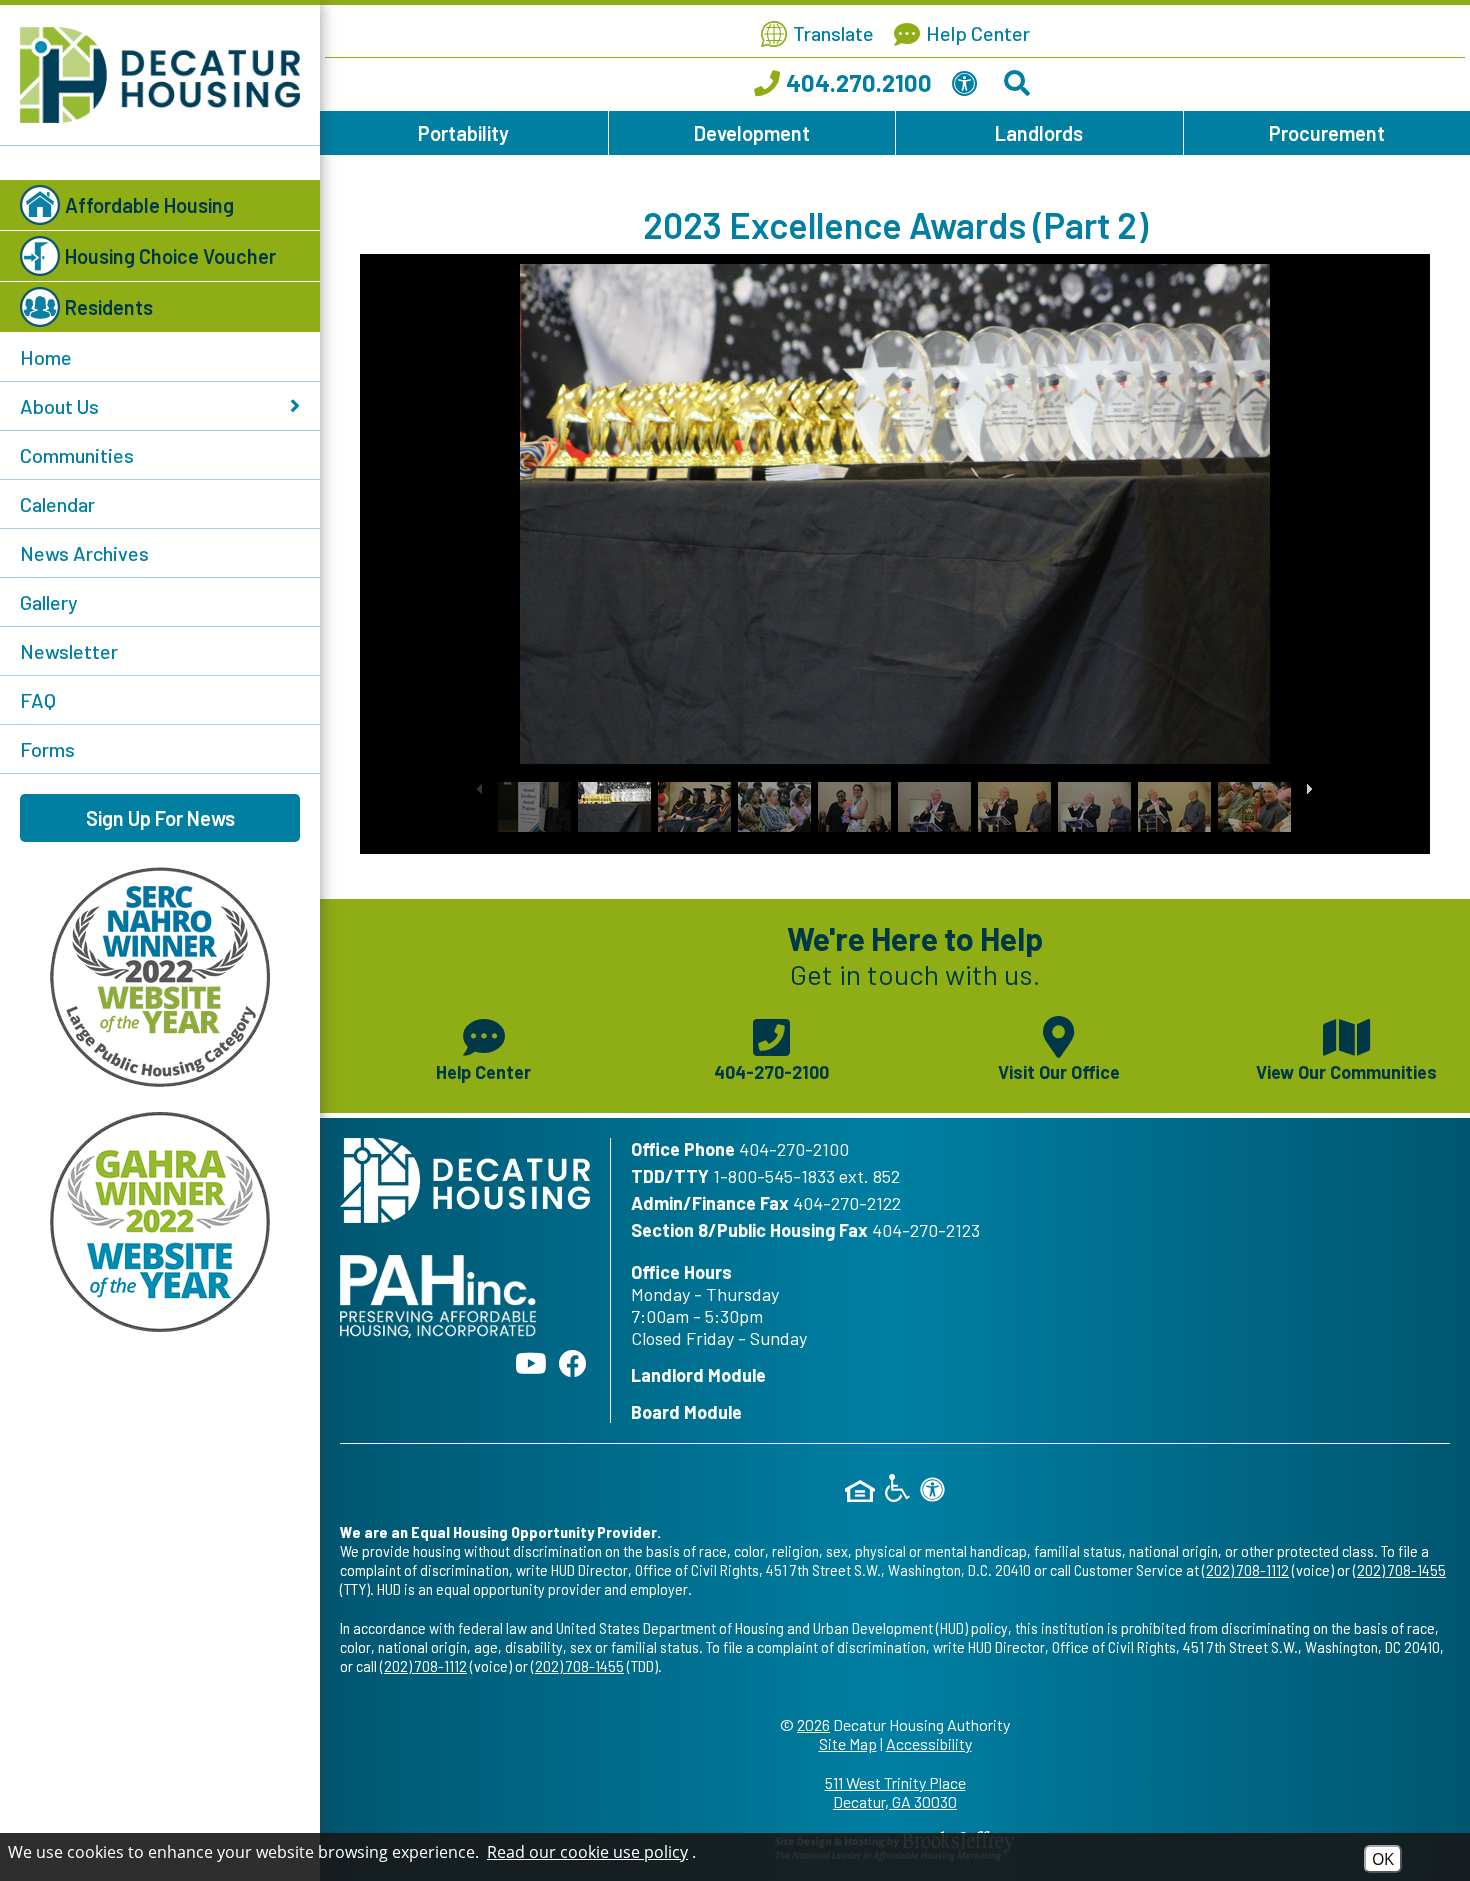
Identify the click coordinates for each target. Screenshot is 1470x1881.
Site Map (848, 1743)
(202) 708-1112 (1245, 1569)
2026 (813, 1724)
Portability (463, 133)
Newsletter (69, 651)
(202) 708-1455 (1399, 1569)
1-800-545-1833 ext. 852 (806, 1176)
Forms (47, 749)
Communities (77, 455)
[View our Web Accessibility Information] (968, 87)
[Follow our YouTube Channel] (531, 1363)
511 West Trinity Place (895, 1792)
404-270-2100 (794, 1149)
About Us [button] (59, 406)
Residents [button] (109, 307)
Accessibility (929, 1743)
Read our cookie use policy (587, 1852)
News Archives (84, 553)
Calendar (57, 504)
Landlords (1039, 133)
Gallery (49, 602)
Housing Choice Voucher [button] (170, 256)
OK (1383, 1859)
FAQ (38, 700)
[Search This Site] (1020, 87)
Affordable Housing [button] (149, 205)
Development (752, 133)
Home (46, 357)
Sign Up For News (160, 818)
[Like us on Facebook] (573, 1363)
